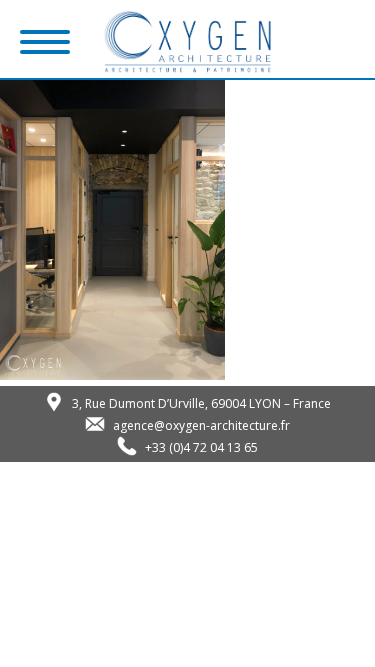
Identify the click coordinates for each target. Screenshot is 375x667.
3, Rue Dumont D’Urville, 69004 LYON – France (201, 403)
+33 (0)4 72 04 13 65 (201, 447)
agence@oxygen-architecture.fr (201, 425)
